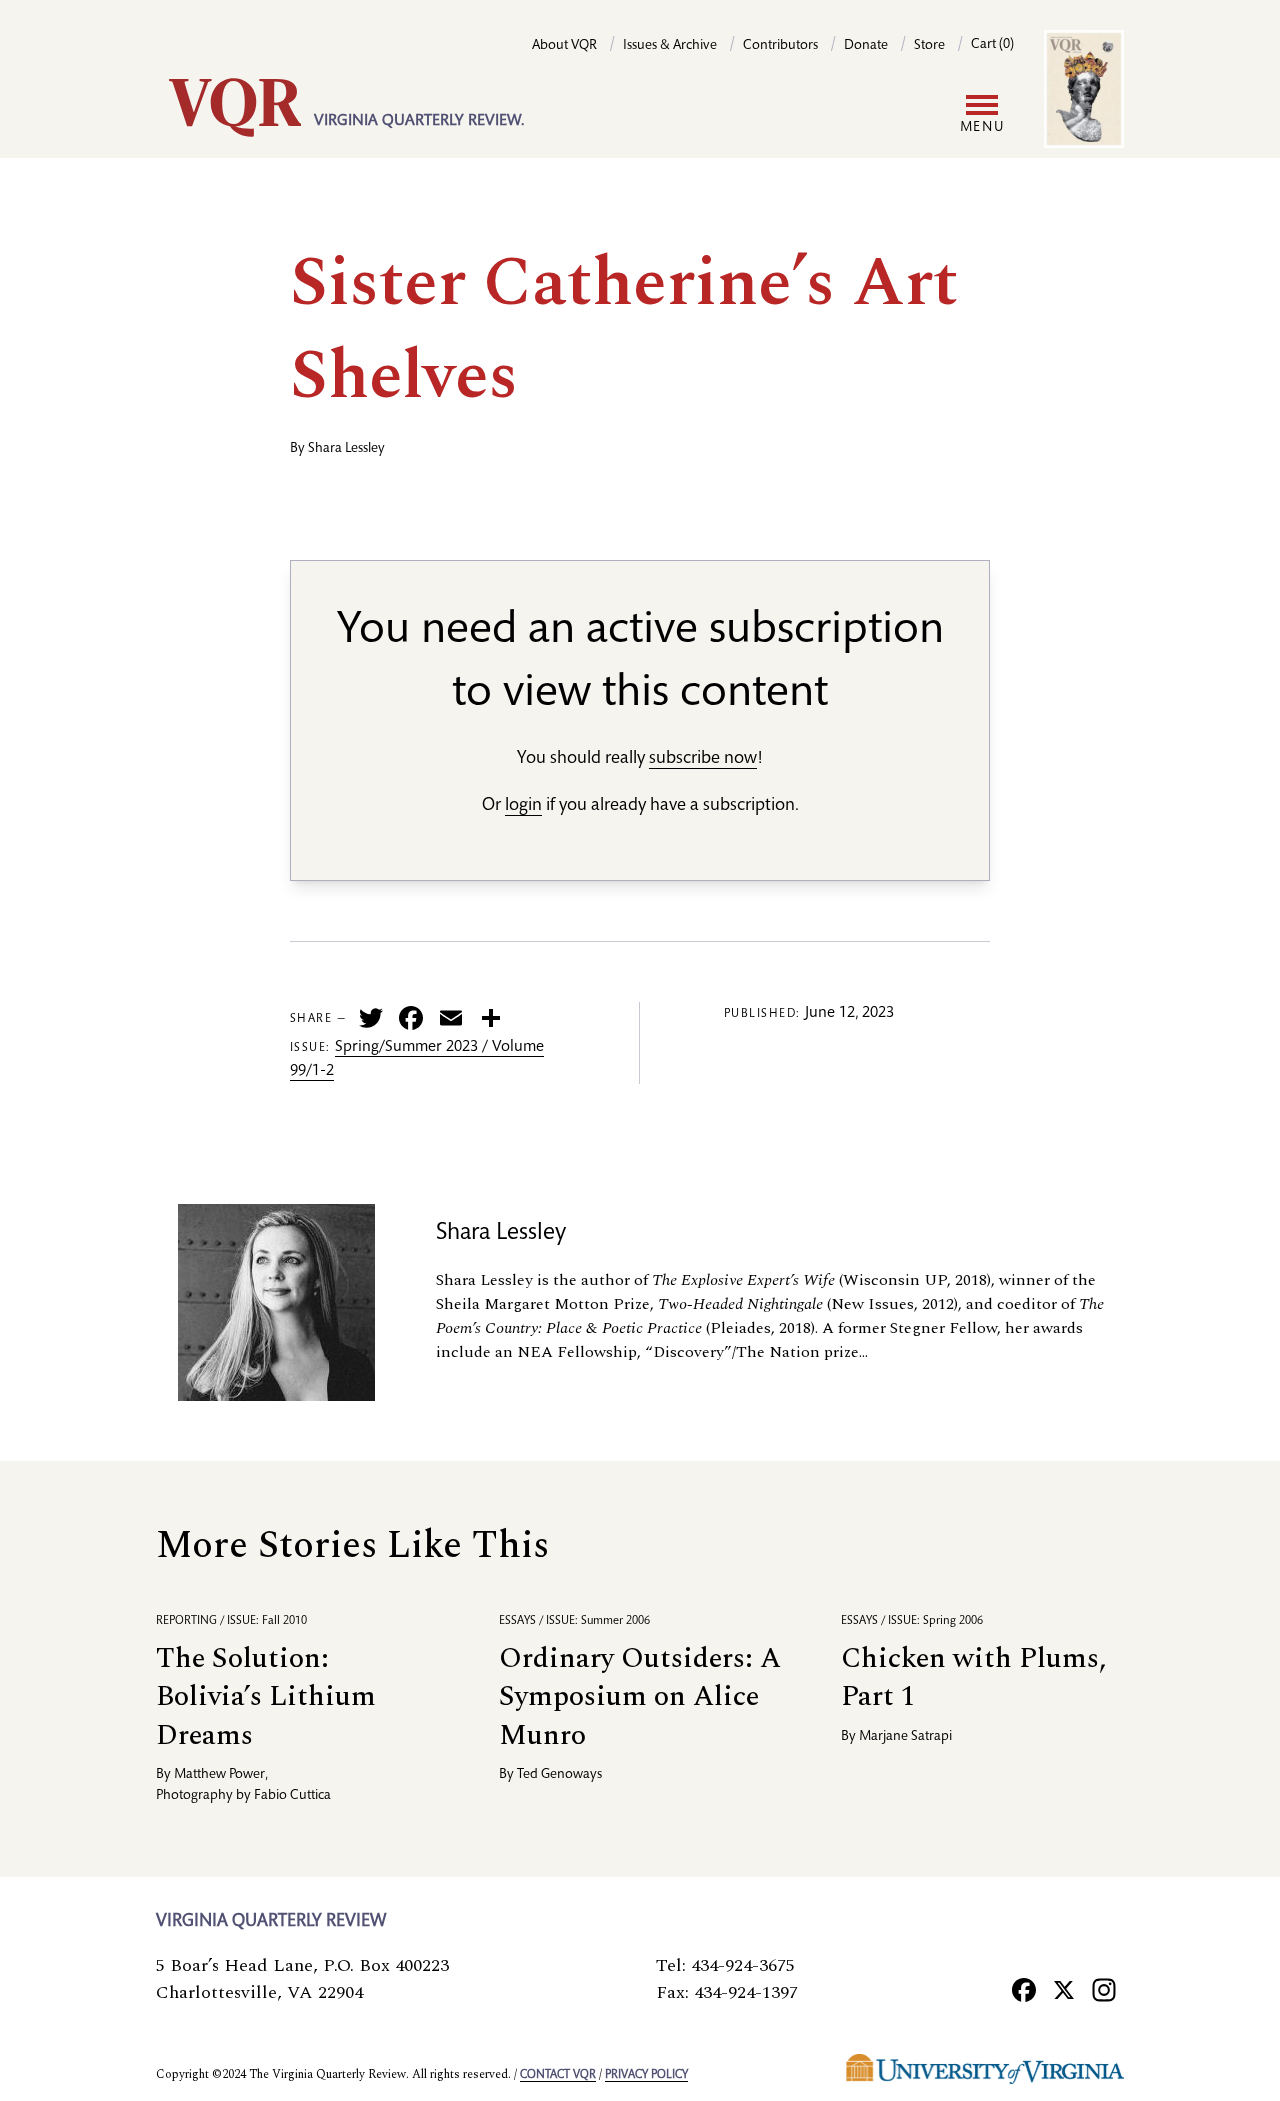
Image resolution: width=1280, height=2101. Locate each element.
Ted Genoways (559, 1775)
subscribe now (703, 759)
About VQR (564, 46)
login (523, 806)
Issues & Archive (670, 46)
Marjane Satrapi (905, 1737)
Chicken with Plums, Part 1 (973, 1677)
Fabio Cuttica (292, 1796)
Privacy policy (646, 2075)
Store (929, 46)
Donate (866, 46)
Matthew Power (219, 1775)
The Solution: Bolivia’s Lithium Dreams (266, 1696)
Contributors (780, 46)
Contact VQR (558, 2075)
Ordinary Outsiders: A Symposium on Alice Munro (640, 1696)
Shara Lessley (346, 449)
